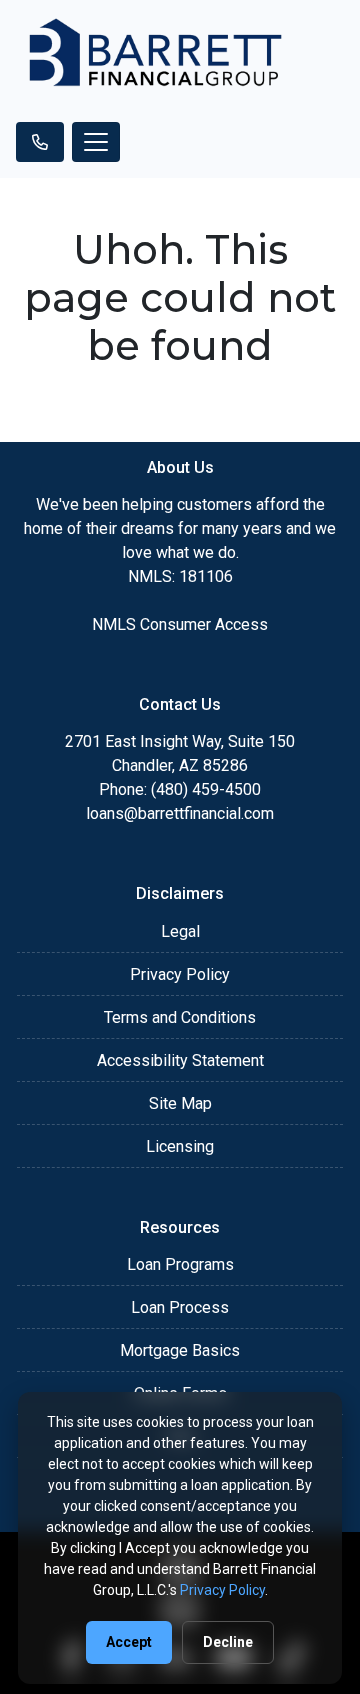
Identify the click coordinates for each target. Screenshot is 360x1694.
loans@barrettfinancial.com (180, 813)
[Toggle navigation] (96, 142)
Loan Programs (180, 1264)
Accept (129, 1642)
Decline (228, 1642)
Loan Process (180, 1307)
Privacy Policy (180, 974)
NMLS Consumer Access (180, 624)
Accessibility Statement (180, 1060)
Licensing (180, 1146)
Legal (180, 931)
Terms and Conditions (180, 1017)
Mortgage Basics (180, 1350)
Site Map (180, 1103)
